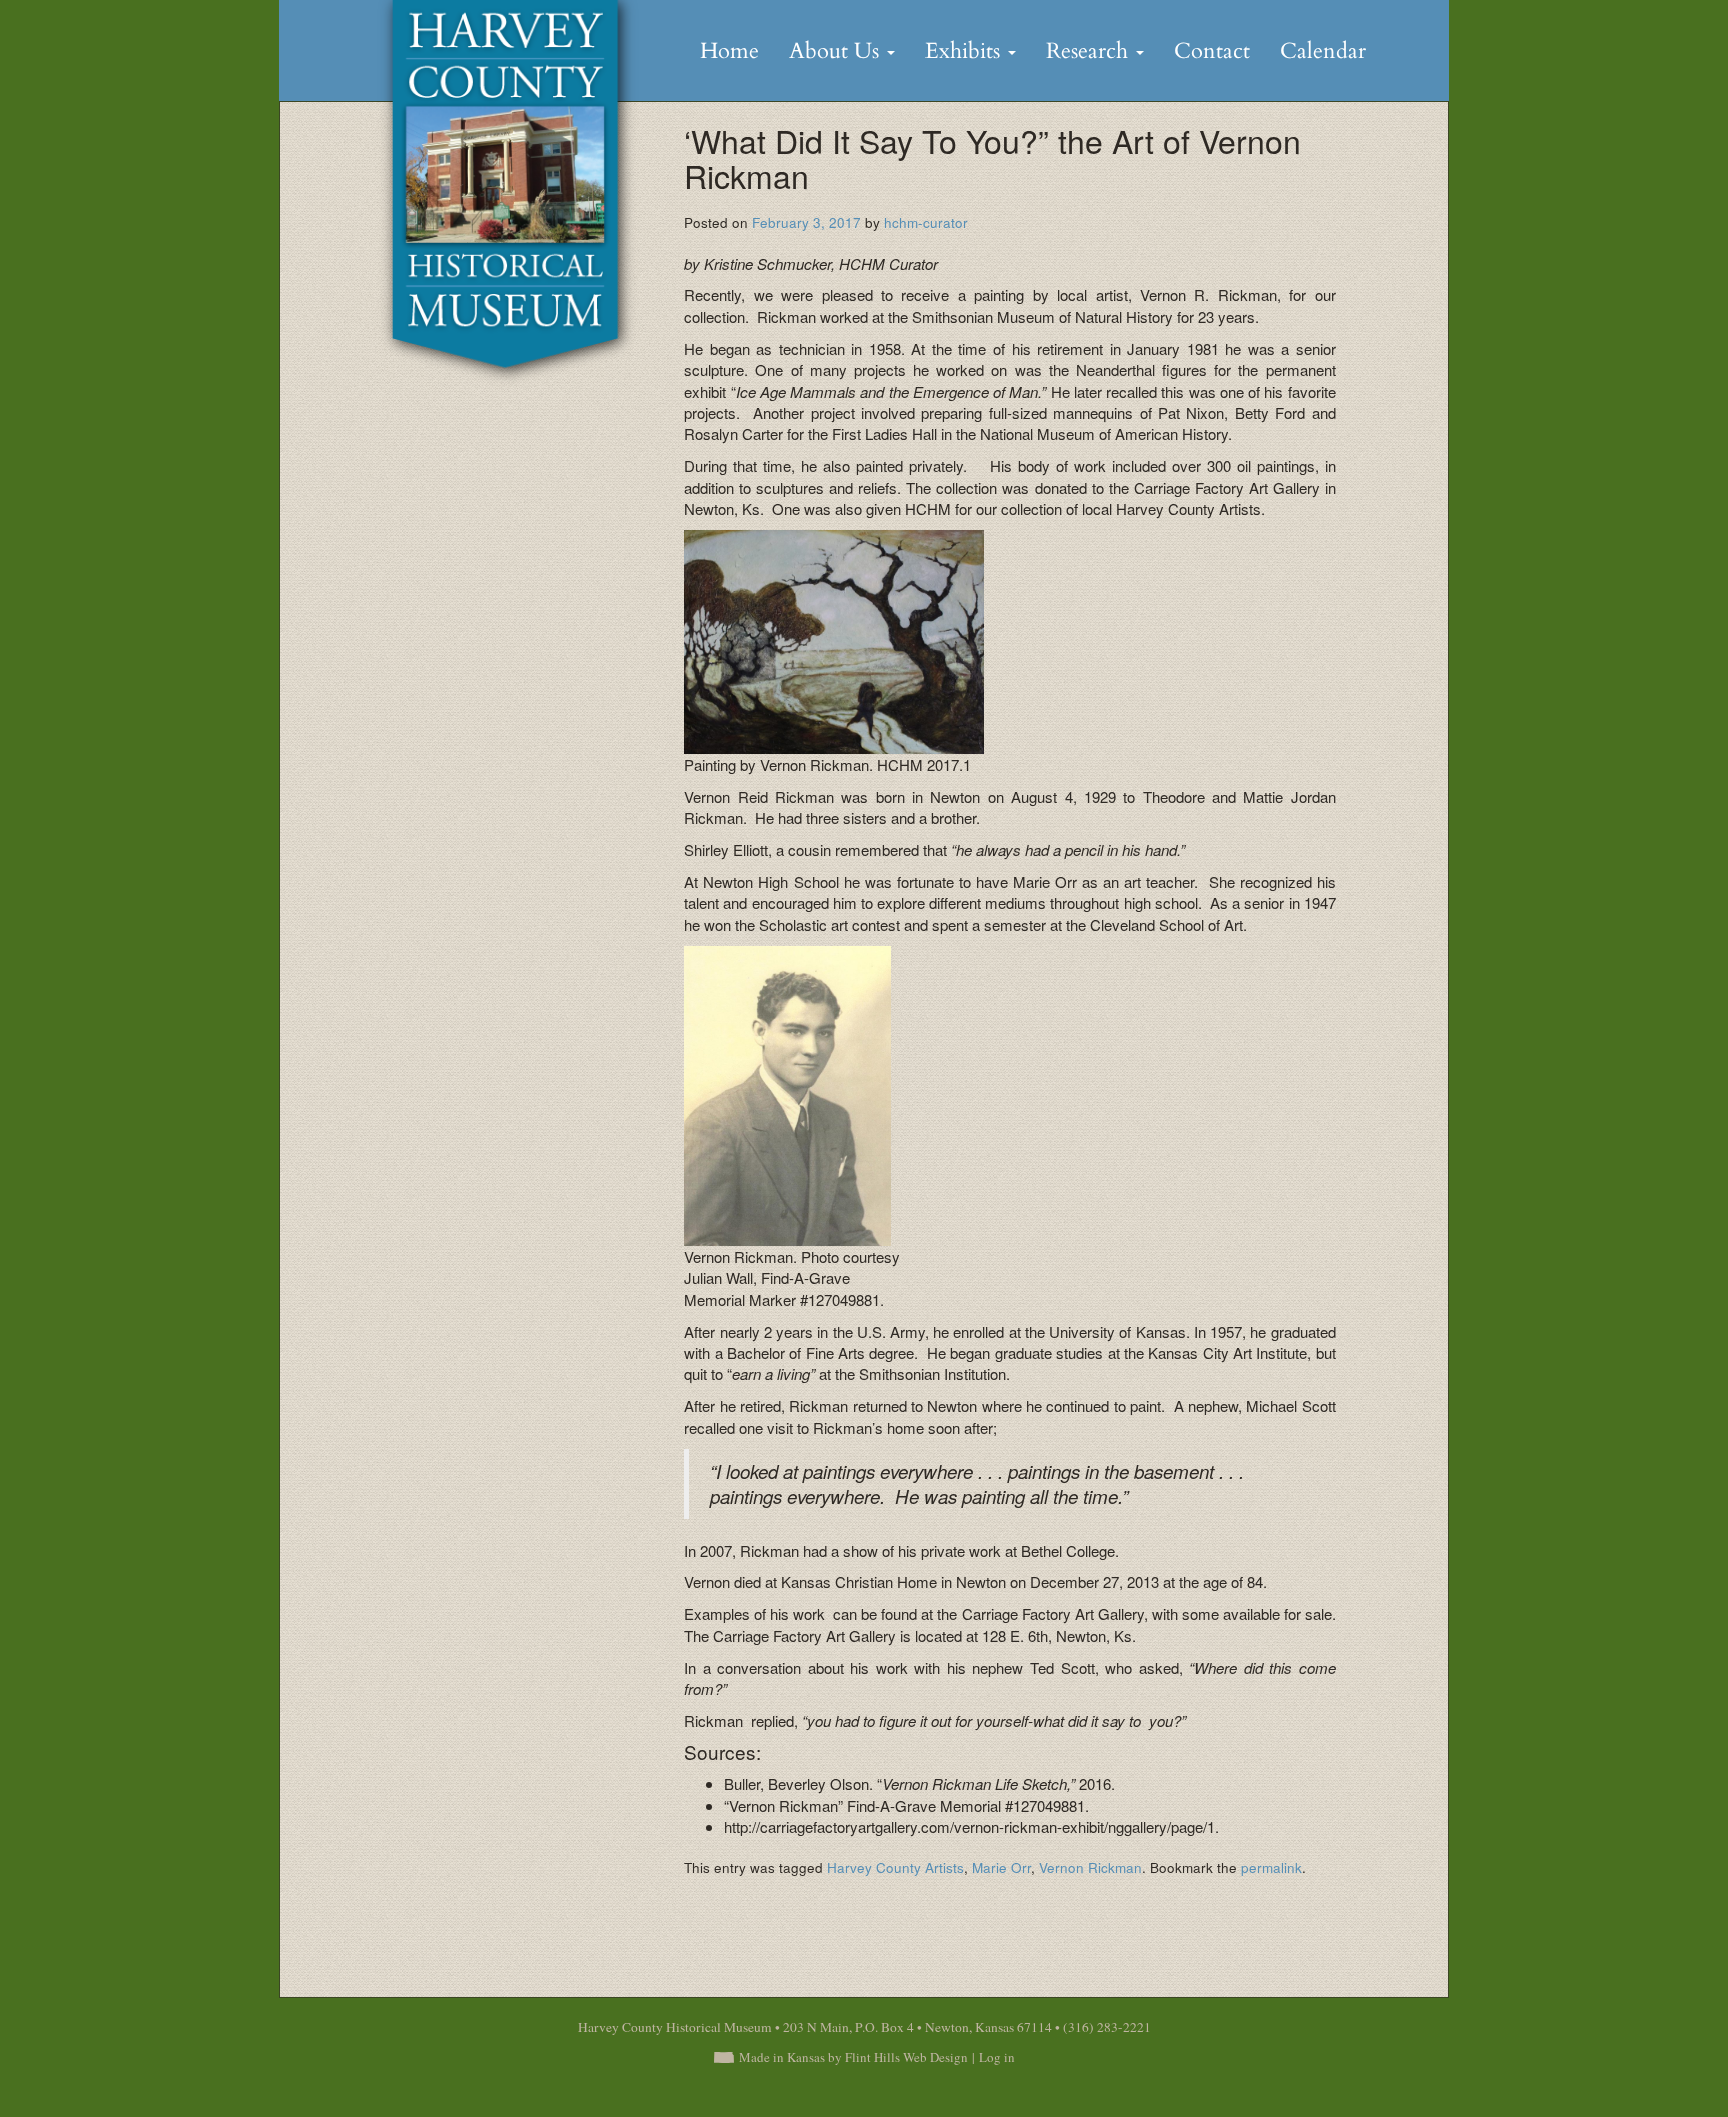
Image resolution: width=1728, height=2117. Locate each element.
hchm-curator (926, 222)
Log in (997, 2057)
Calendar (1323, 51)
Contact (1212, 51)
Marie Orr (1001, 1867)
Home (729, 51)
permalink (1271, 1867)
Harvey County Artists (895, 1867)
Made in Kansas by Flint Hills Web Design (853, 2057)
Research (1090, 51)
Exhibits (965, 51)
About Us (837, 51)
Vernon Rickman (1090, 1867)
